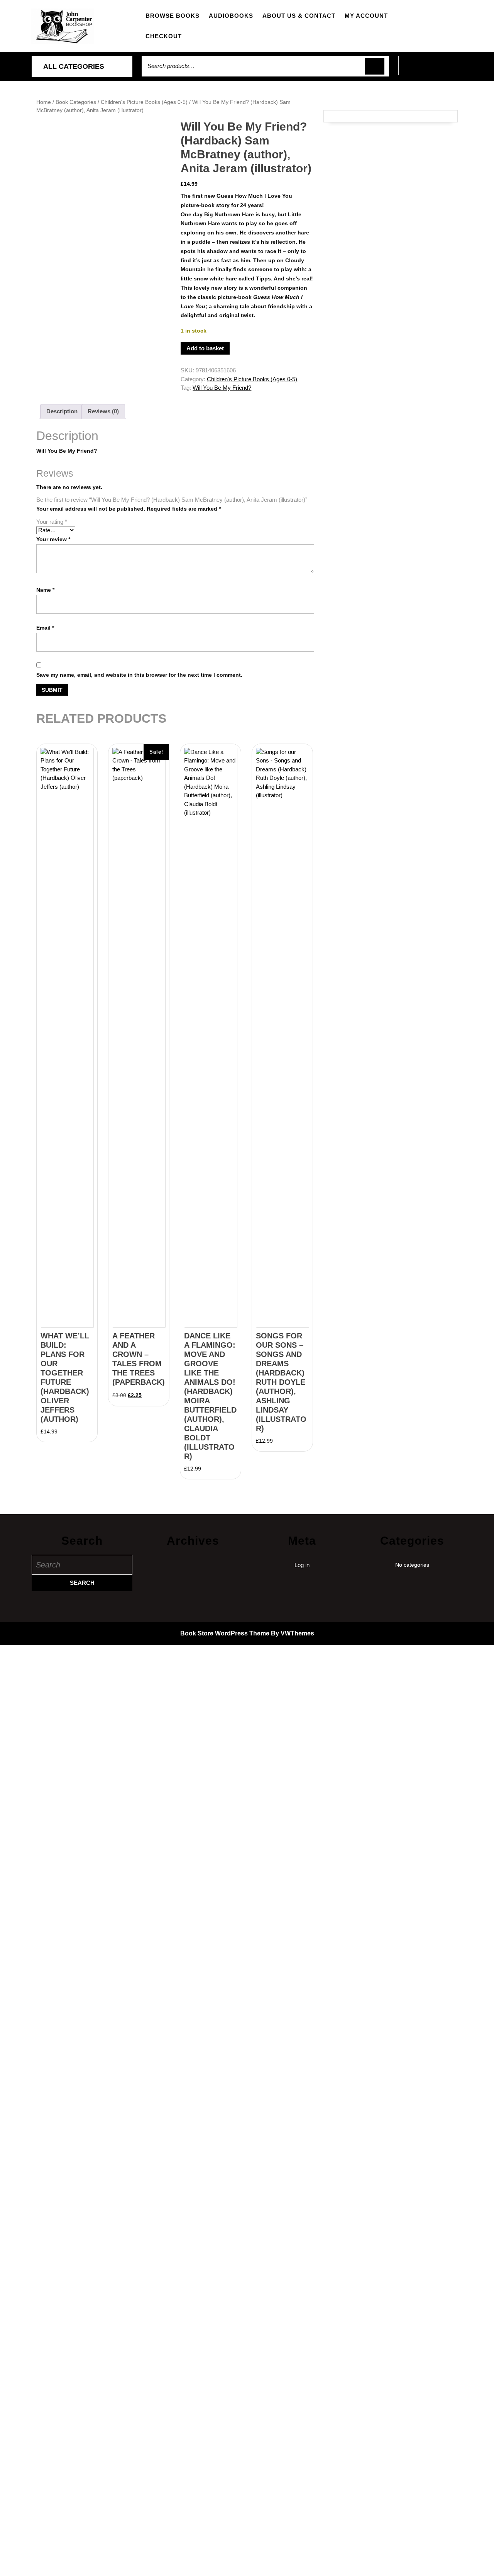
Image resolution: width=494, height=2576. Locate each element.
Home (44, 102)
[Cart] (431, 70)
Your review (53, 539)
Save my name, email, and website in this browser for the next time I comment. (139, 675)
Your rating (52, 522)
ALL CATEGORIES (74, 66)
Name (45, 590)
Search (375, 66)
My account (366, 16)
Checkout (164, 36)
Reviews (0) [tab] (103, 411)
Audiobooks (231, 16)
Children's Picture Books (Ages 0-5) (144, 102)
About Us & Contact (299, 16)
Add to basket (205, 348)
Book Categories (76, 102)
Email (45, 628)
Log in (302, 1565)
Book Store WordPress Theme (225, 1633)
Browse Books (173, 16)
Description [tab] (62, 411)
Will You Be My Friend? (222, 388)
